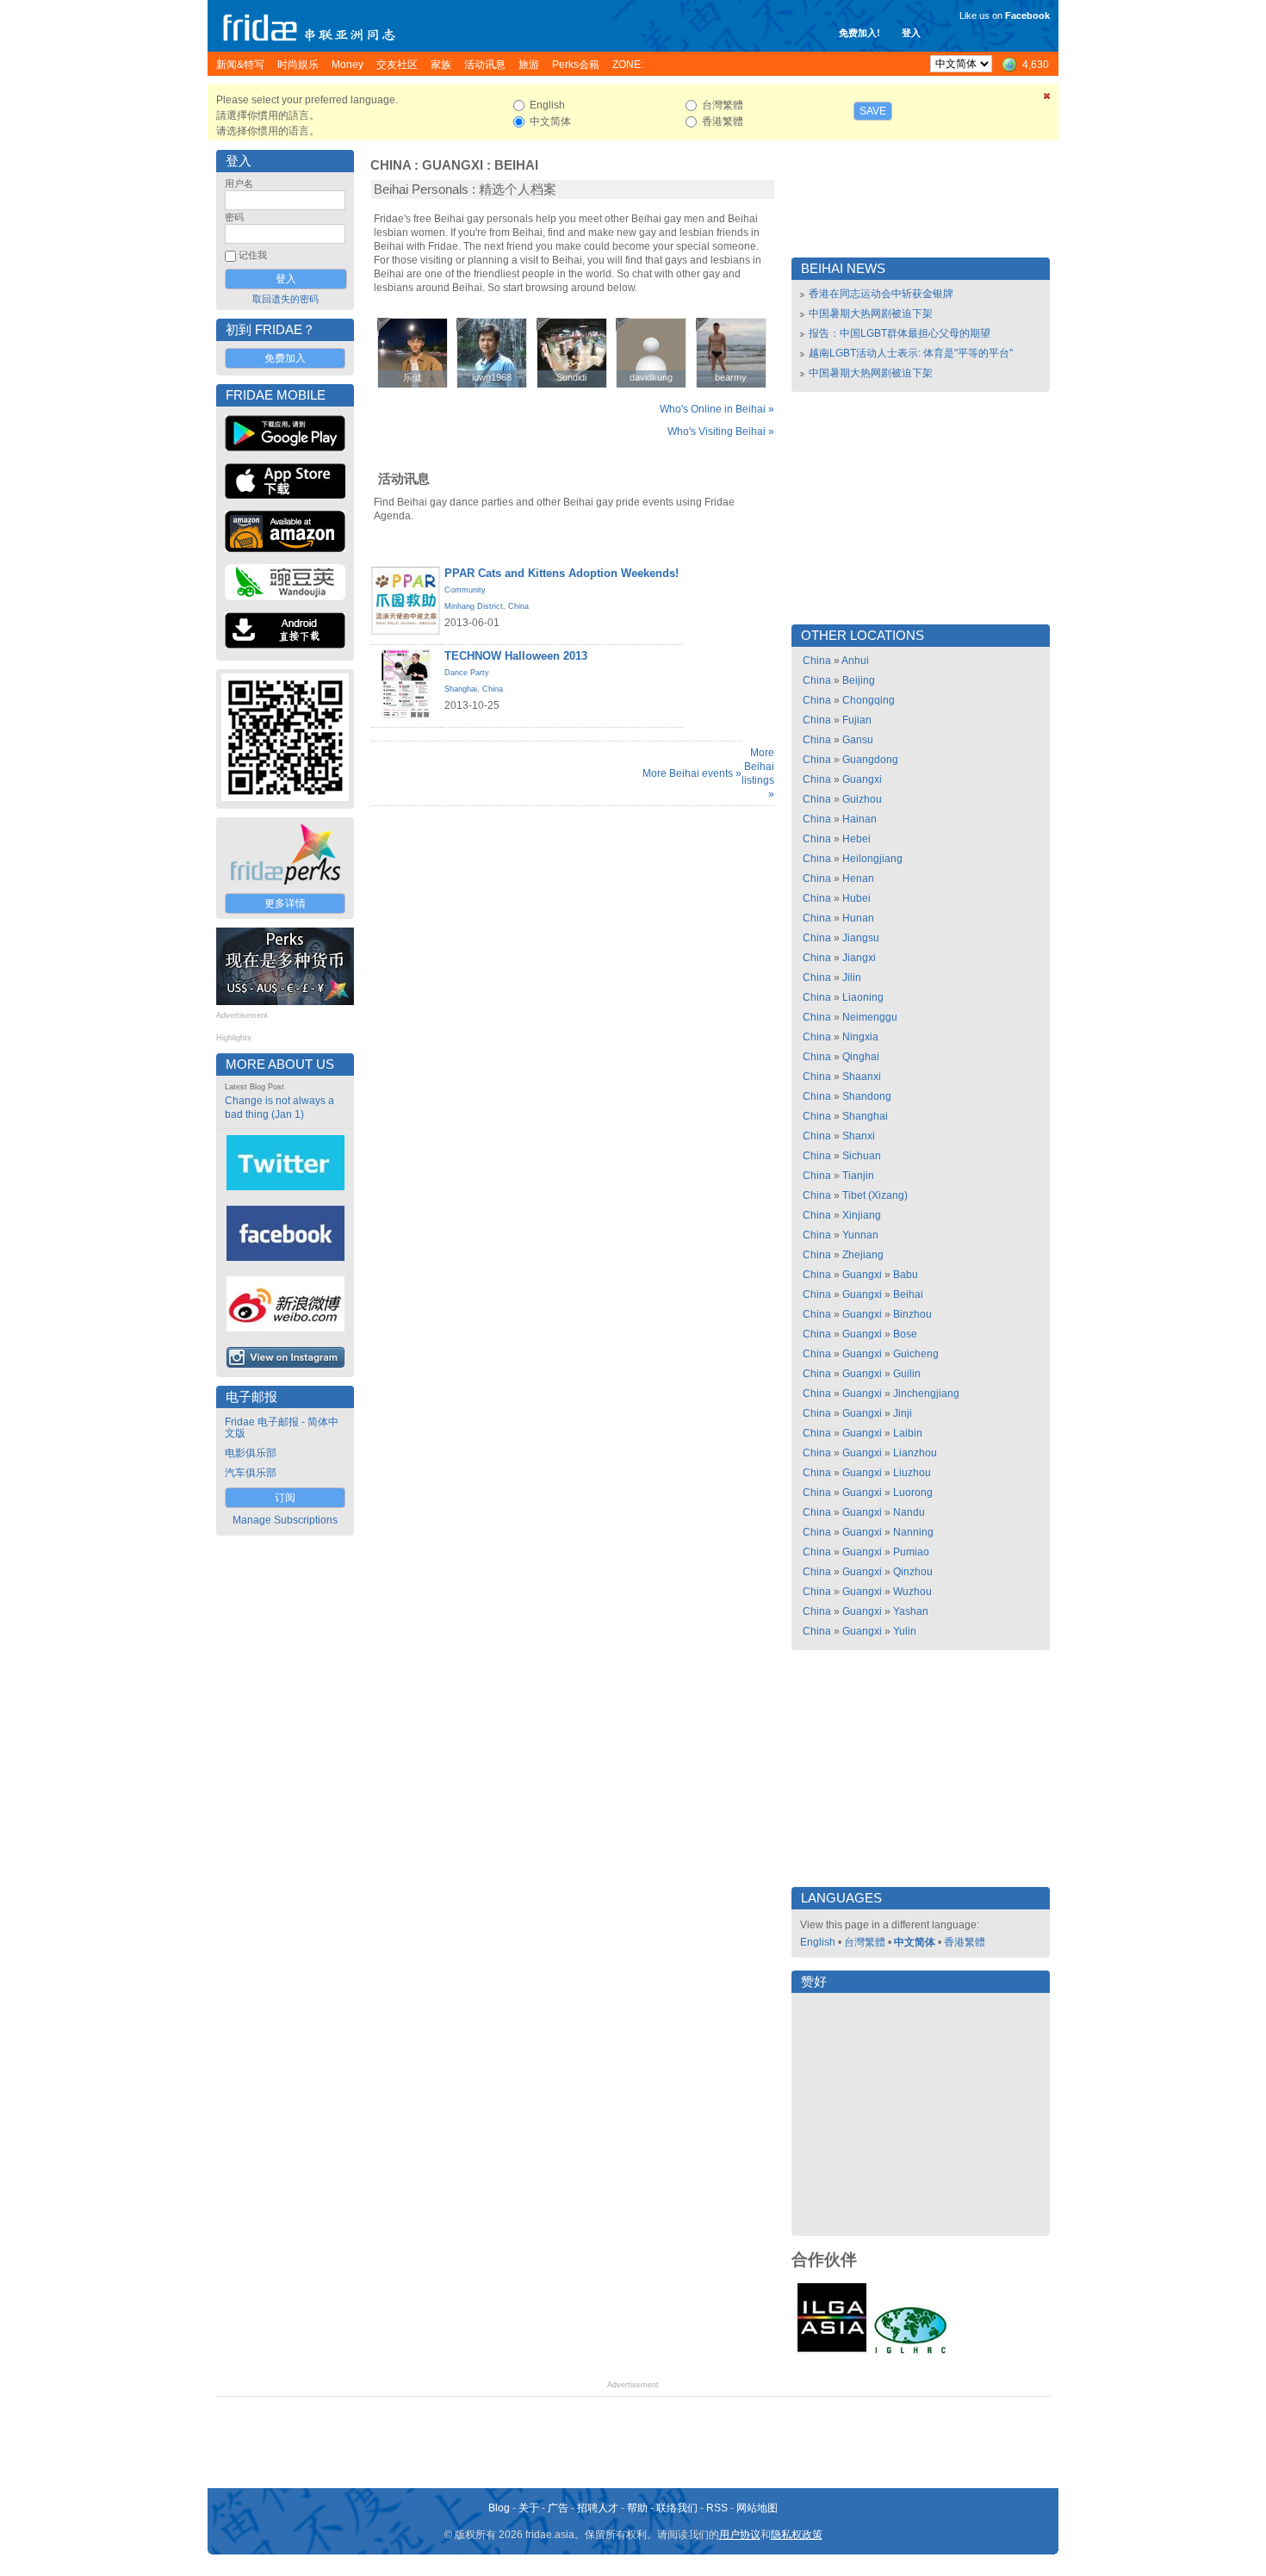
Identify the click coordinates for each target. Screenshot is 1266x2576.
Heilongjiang (872, 859)
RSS (717, 2508)
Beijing (859, 680)
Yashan (911, 1611)
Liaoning (863, 997)
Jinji (903, 1413)
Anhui (855, 661)
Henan (858, 878)
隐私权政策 (797, 2535)
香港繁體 (965, 1942)
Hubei (856, 898)
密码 (234, 217)
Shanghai (461, 689)
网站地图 (757, 2508)
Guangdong (870, 760)
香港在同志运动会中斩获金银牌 (881, 294)
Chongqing (869, 700)
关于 (529, 2508)
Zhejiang (863, 1255)
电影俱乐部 (251, 1453)
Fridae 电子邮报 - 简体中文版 (282, 1428)
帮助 (637, 2508)
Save (873, 111)
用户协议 (740, 2535)
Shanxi (859, 1136)
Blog (499, 2508)
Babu (906, 1275)
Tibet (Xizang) (875, 1195)
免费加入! (860, 33)
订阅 (285, 1498)
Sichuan (862, 1156)
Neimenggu (870, 1017)
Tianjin (858, 1176)
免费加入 (285, 358)
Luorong (913, 1493)
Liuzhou (912, 1473)
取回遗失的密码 (285, 299)
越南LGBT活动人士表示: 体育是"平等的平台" (911, 353)
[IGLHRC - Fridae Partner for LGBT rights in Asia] (910, 2352)
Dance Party (467, 673)
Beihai (516, 165)
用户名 (239, 183)
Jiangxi (859, 958)
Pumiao (911, 1552)
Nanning (913, 1532)
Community (465, 590)
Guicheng (916, 1354)
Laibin (908, 1433)
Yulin (905, 1631)
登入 (911, 33)
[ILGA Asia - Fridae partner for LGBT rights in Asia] (832, 2352)
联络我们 (677, 2508)
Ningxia (860, 1037)
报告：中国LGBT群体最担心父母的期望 (900, 333)
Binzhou (912, 1314)
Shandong (867, 1096)
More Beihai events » (692, 773)
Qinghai (861, 1057)
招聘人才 (598, 2508)
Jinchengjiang (926, 1394)
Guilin (907, 1374)
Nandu (909, 1512)
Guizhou (862, 799)
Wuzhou (912, 1592)
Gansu (858, 740)
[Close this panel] (1047, 99)
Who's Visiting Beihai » (721, 431)
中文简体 (915, 1942)
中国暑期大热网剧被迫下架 (871, 313)
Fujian (857, 720)
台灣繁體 (865, 1942)
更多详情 (285, 903)
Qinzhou (913, 1572)
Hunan (858, 918)
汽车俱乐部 (251, 1473)
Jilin (852, 978)
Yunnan (860, 1235)
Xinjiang (862, 1215)
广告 (558, 2508)
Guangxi (453, 165)
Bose (905, 1334)
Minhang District (474, 606)
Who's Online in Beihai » (717, 409)
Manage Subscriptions (285, 1520)
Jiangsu (861, 938)
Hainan (860, 819)
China (391, 165)
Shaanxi (862, 1077)
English (818, 1942)
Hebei (856, 839)
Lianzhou (915, 1453)
